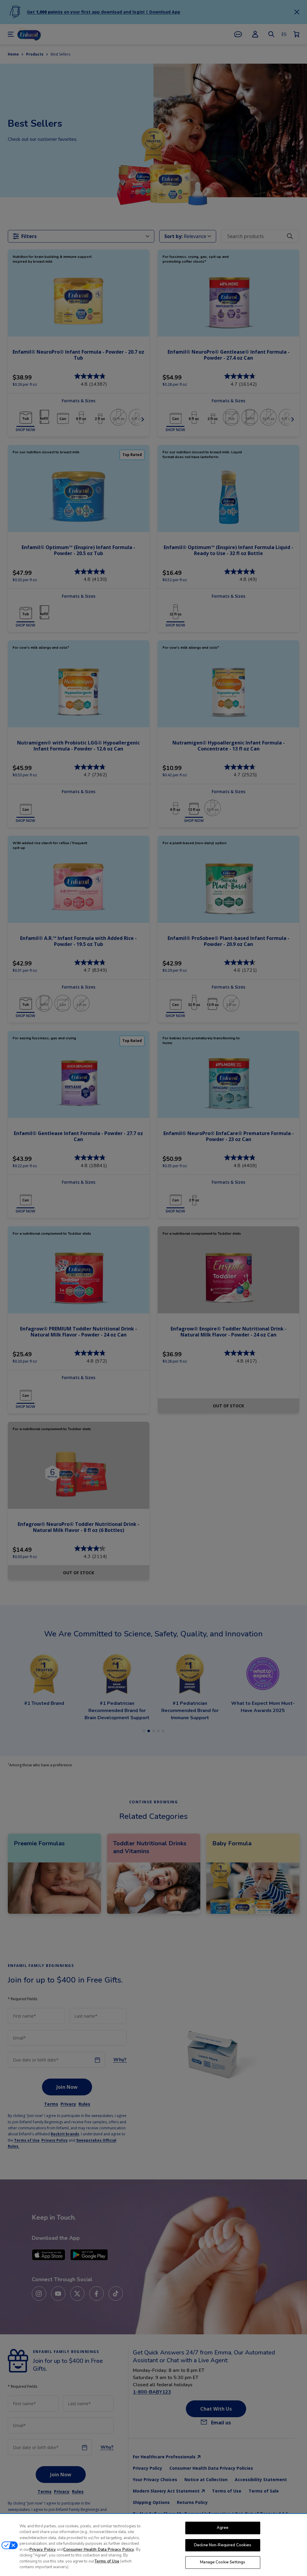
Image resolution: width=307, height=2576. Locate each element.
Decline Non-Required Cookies (223, 2545)
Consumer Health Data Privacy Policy (99, 2550)
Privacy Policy (43, 2550)
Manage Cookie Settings (223, 2562)
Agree (223, 2528)
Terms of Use (107, 2561)
